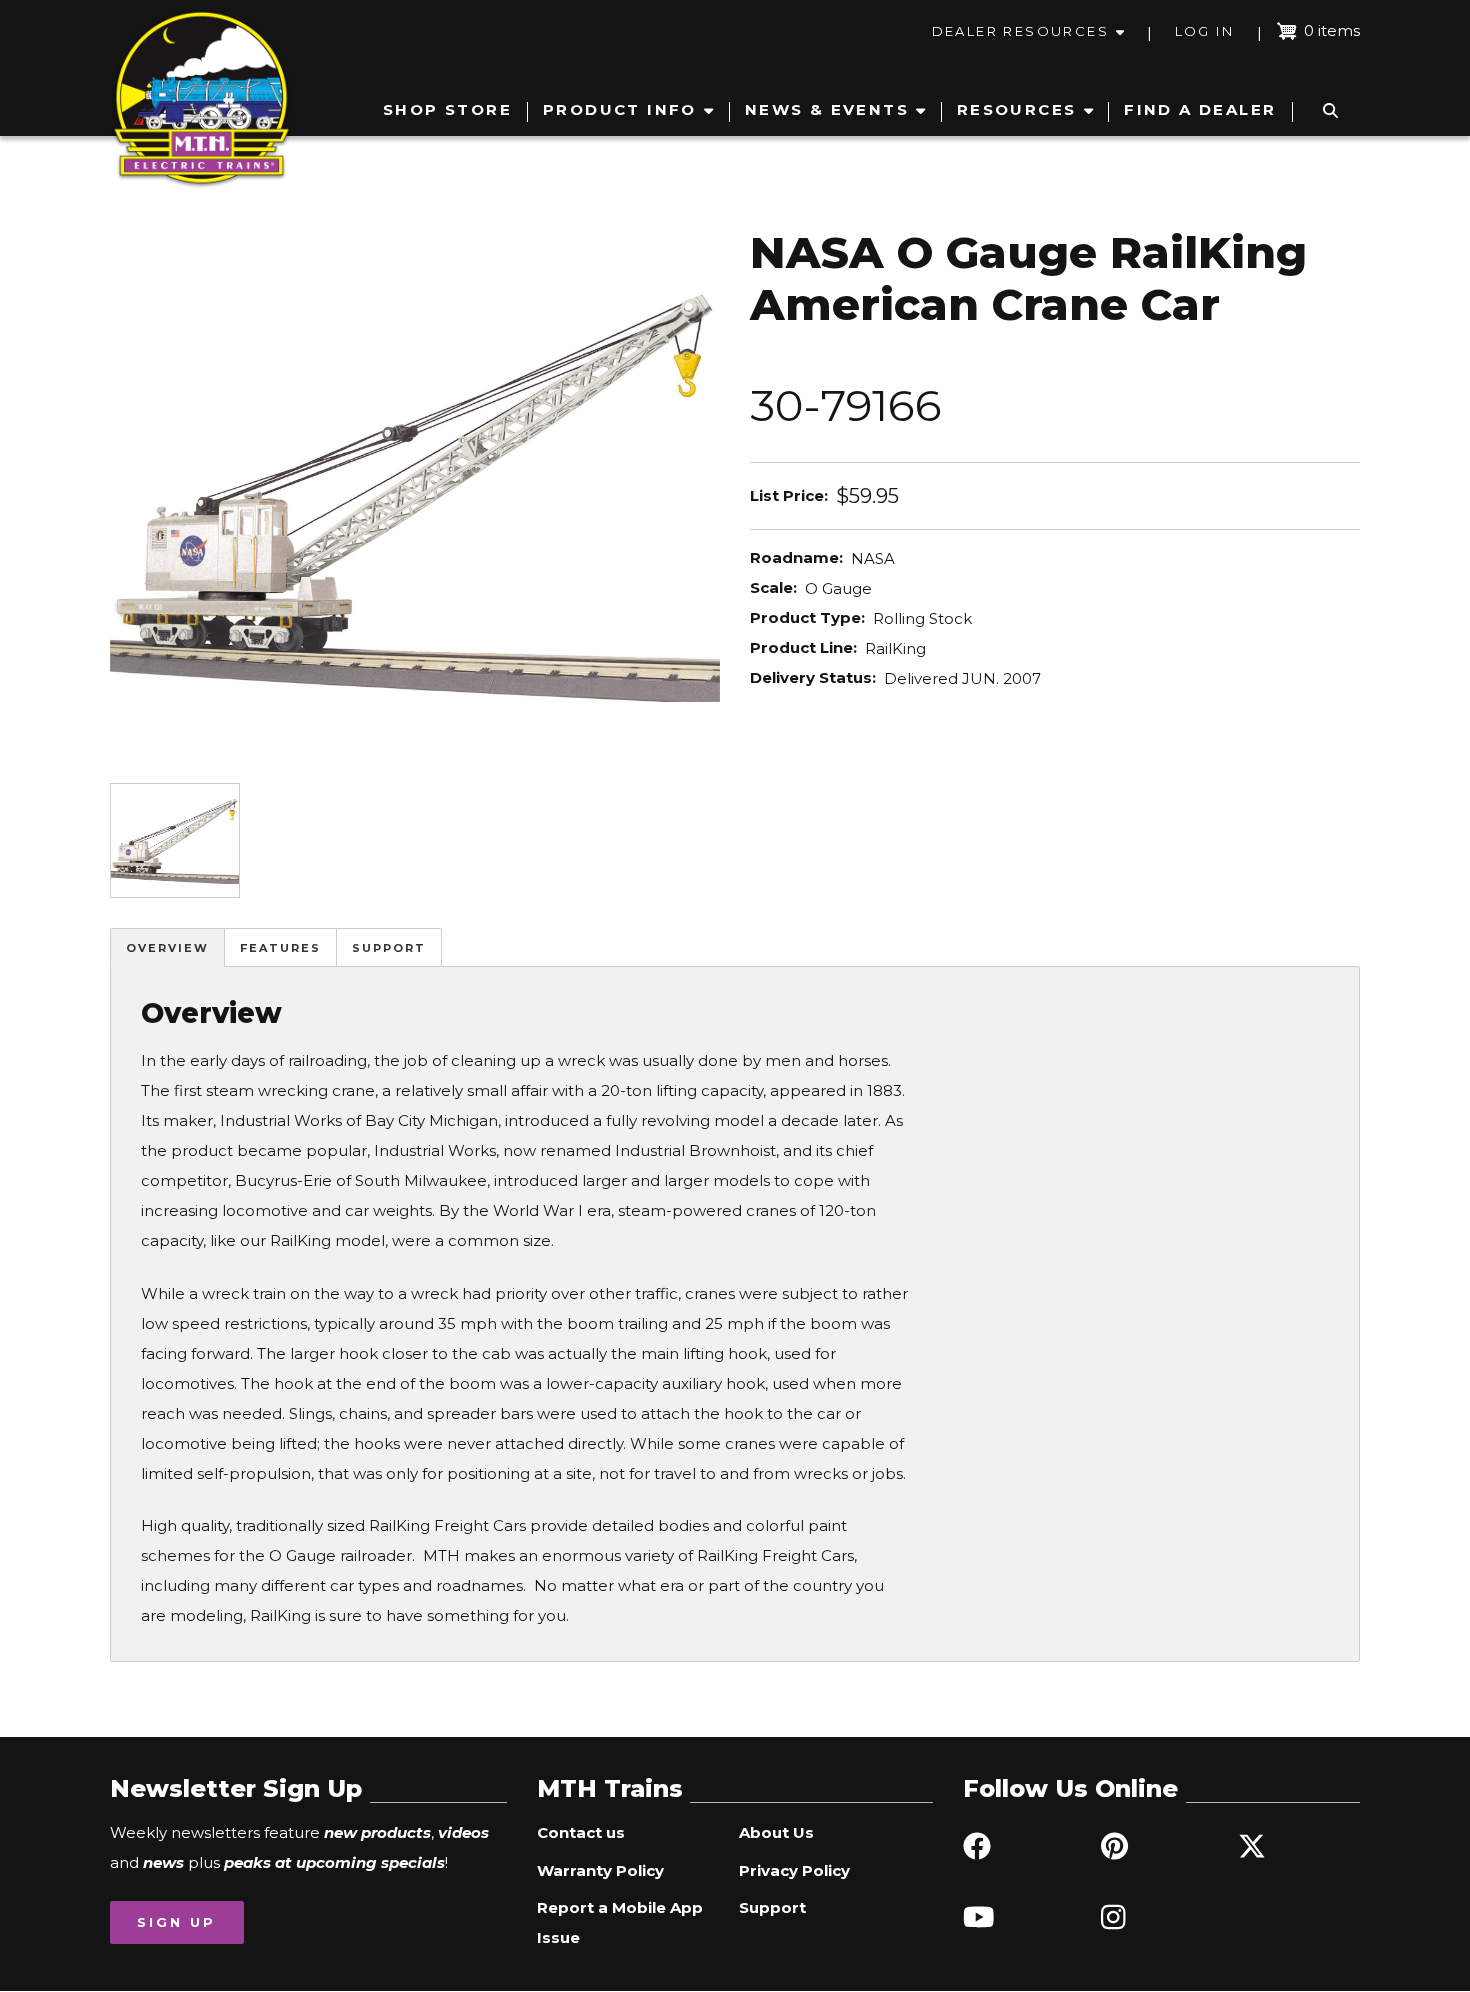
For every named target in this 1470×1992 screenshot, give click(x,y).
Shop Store (447, 109)
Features (280, 948)
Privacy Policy (794, 1870)
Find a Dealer (1200, 109)
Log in (1204, 31)
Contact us (581, 1832)
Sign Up (176, 1922)
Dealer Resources (1020, 31)
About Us (776, 1832)
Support (389, 948)
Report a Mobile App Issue (620, 1922)
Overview (167, 948)
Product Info (620, 109)
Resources (1017, 109)
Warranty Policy (600, 1870)
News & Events (827, 109)
